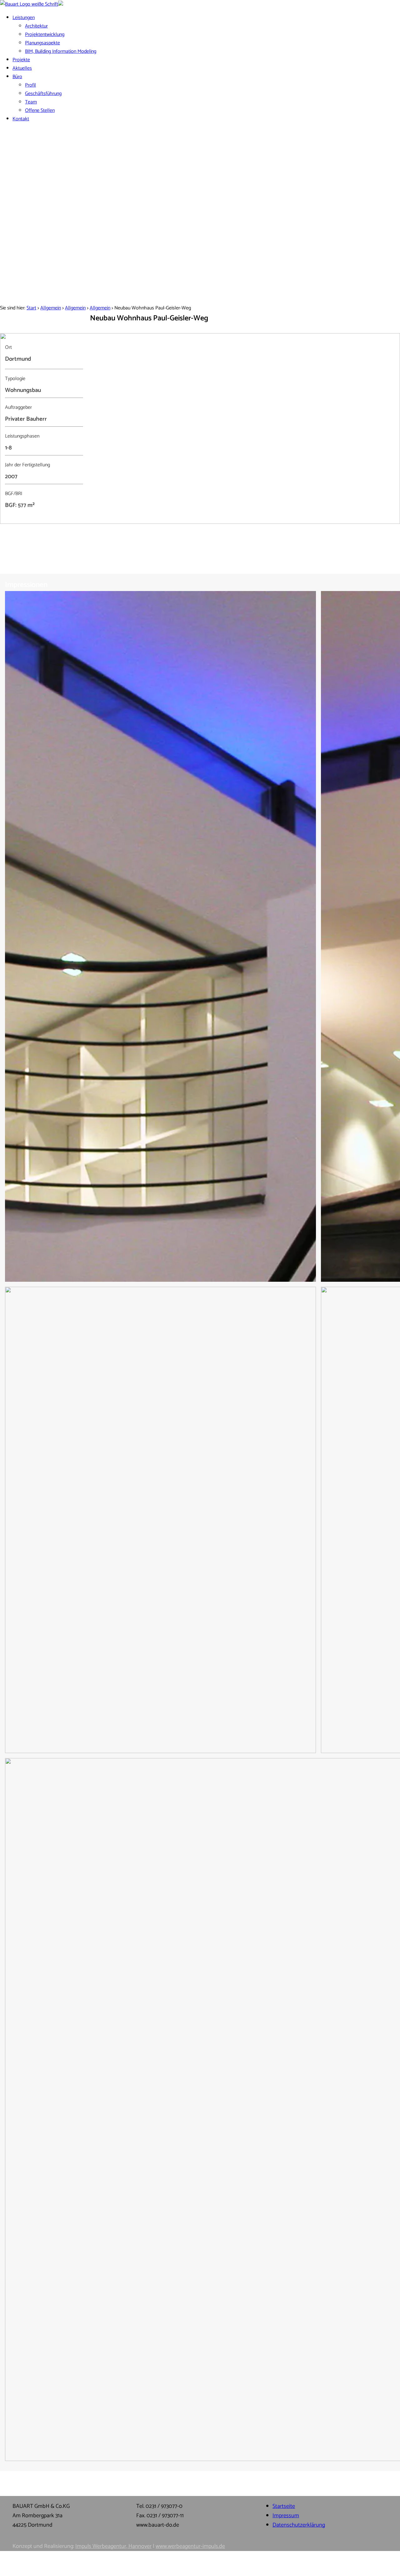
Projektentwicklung (45, 35)
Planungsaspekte (42, 43)
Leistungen (24, 18)
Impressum (286, 2516)
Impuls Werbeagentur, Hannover (113, 2546)
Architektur (36, 26)
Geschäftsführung (43, 94)
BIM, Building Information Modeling (61, 51)
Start (31, 308)
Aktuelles (22, 68)
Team (31, 102)
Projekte (21, 60)
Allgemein (51, 308)
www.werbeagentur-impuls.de (190, 2546)
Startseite (284, 2506)
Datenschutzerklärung (299, 2525)
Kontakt (21, 119)
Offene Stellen (40, 110)
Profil (30, 85)
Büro (17, 77)
